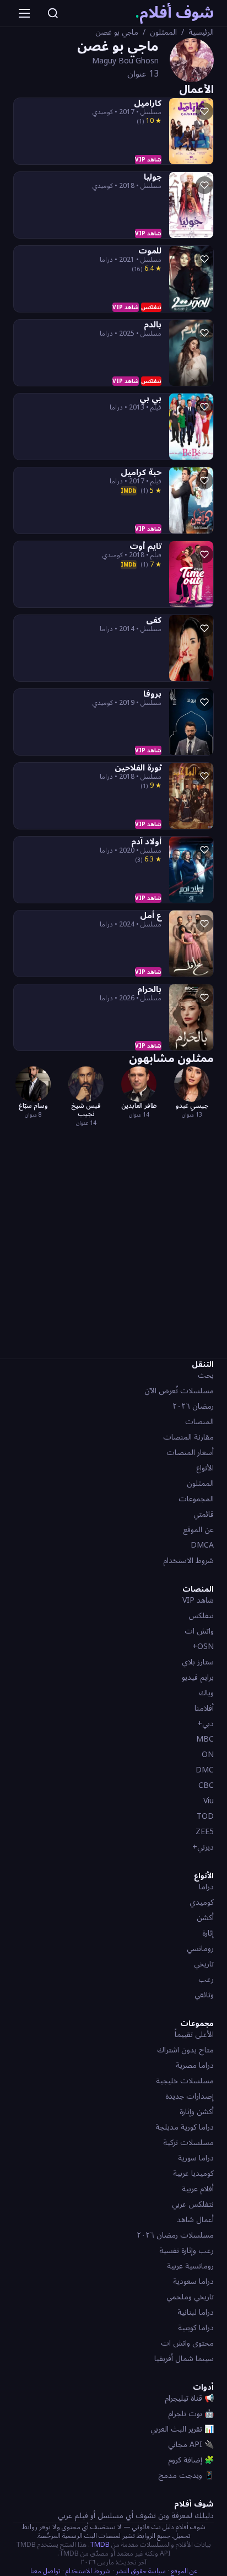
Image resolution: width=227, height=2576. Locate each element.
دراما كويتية (196, 2328)
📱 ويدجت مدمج (186, 2475)
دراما (206, 1887)
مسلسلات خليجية (185, 2081)
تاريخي (204, 1964)
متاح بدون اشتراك (185, 2050)
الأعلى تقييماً (194, 2035)
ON (208, 1755)
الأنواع (205, 1468)
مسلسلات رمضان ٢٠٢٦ (175, 2235)
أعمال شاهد (195, 2220)
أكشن (205, 1918)
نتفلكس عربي (193, 2204)
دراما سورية (196, 2158)
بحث (206, 1375)
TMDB (100, 2545)
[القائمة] (24, 13)
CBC (206, 1785)
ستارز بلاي (198, 1662)
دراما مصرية (195, 2065)
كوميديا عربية (193, 2173)
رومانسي (200, 1949)
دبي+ (206, 1724)
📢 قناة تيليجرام (189, 2398)
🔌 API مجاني (191, 2445)
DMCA (202, 1545)
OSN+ (203, 1647)
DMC (205, 1770)
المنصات (199, 1422)
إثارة (208, 1933)
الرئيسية (201, 33)
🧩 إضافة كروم (191, 2460)
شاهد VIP (198, 1600)
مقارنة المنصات (188, 1437)
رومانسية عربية (190, 2266)
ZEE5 (205, 1832)
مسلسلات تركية (188, 2143)
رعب (206, 1979)
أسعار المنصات (190, 1453)
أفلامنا (204, 1708)
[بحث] (53, 13)
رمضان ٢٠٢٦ (193, 1406)
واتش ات (199, 1631)
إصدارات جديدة (190, 2096)
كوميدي (202, 1902)
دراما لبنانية (196, 2312)
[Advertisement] (113, 1241)
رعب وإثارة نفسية (187, 2251)
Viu (209, 1801)
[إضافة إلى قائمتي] (204, 111)
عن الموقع (198, 1530)
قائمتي (204, 1514)
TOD (205, 1816)
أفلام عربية (198, 2189)
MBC (205, 1739)
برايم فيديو (198, 1677)
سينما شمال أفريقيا (184, 2359)
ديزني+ (203, 1847)
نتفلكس (201, 1616)
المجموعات (196, 1499)
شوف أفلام (174, 13)
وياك (206, 1693)
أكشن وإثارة (197, 2112)
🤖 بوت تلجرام (191, 2414)
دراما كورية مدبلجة (185, 2127)
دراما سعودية (193, 2281)
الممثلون (163, 33)
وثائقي (204, 1995)
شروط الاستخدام (188, 1561)
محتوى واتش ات (187, 2343)
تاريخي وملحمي (190, 2297)
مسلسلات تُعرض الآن (179, 1391)
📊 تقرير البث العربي (182, 2429)
